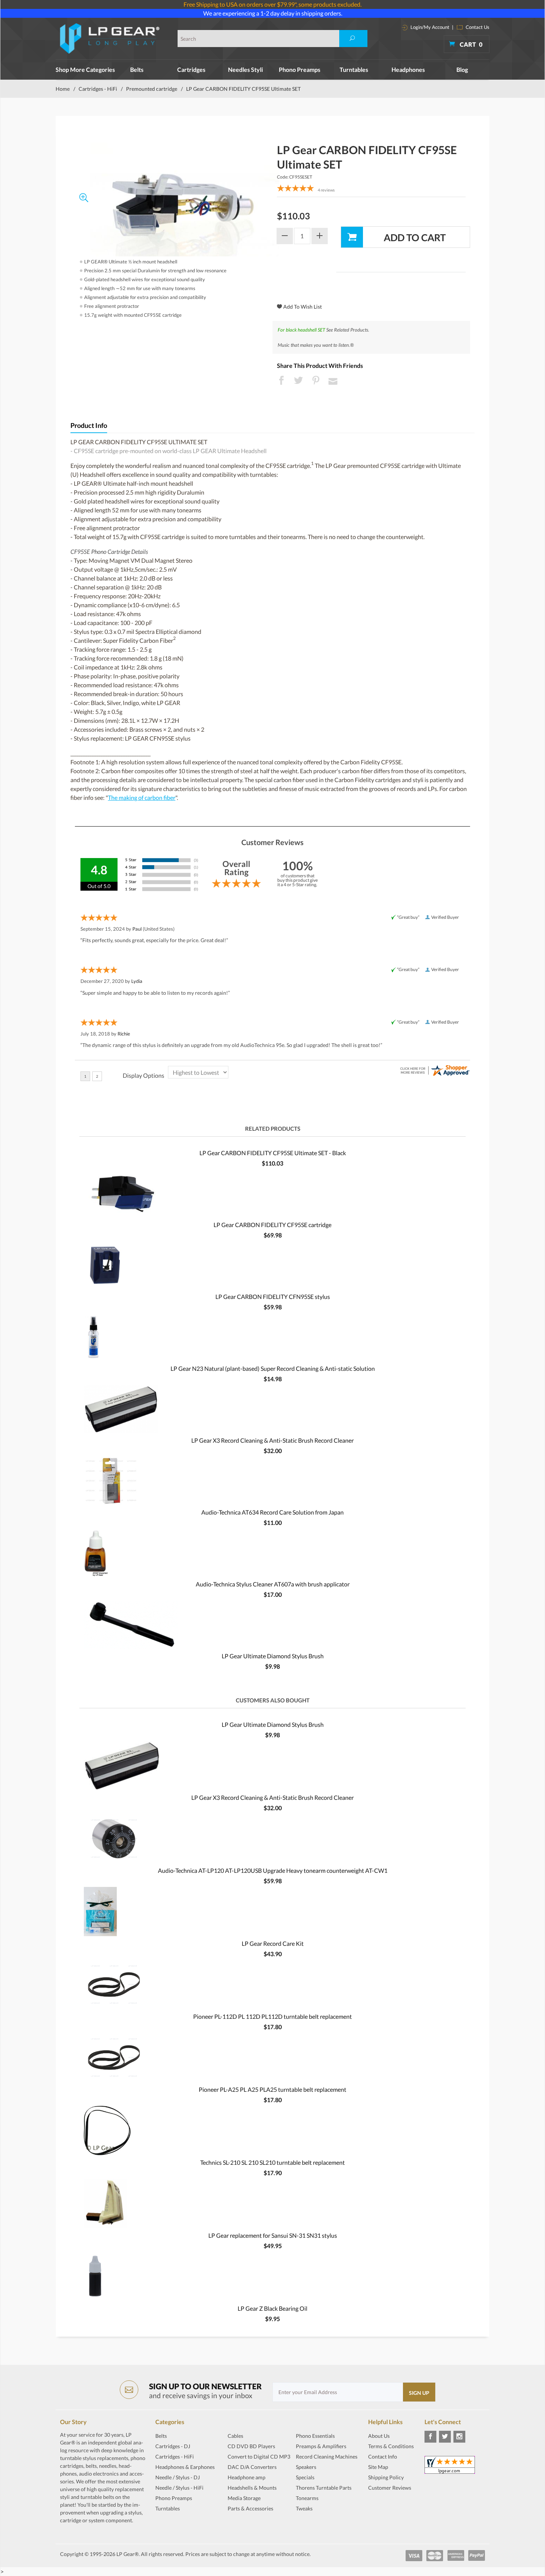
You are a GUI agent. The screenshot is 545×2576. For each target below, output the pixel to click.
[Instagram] (459, 2437)
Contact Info (383, 2457)
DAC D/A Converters (252, 2467)
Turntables (354, 69)
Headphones (408, 69)
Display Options (143, 1075)
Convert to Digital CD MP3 (259, 2457)
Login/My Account (429, 27)
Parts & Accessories (250, 2508)
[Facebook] (430, 2437)
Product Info (89, 426)
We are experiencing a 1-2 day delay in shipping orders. (273, 13)
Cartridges (191, 69)
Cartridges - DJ (173, 2446)
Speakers (306, 2467)
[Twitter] (445, 2437)
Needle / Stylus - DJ (178, 2477)
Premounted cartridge (152, 89)
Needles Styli (245, 69)
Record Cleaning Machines (327, 2457)
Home (63, 89)
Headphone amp (247, 2477)
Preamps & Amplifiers (321, 2446)
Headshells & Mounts (252, 2488)
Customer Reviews (390, 2488)
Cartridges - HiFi (98, 89)
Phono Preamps (300, 69)
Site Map (378, 2467)
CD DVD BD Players (251, 2446)
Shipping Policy (386, 2477)
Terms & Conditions (391, 2446)
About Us (379, 2436)
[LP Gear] (110, 39)
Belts (137, 69)
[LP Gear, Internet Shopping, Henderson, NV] (387, 2506)
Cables (235, 2436)
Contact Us (477, 27)
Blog (462, 69)
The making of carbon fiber (142, 797)
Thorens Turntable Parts (324, 2488)
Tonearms (307, 2498)
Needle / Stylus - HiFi (179, 2488)
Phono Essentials (315, 2436)
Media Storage (244, 2498)
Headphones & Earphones (185, 2467)
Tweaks (304, 2508)
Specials (305, 2477)
